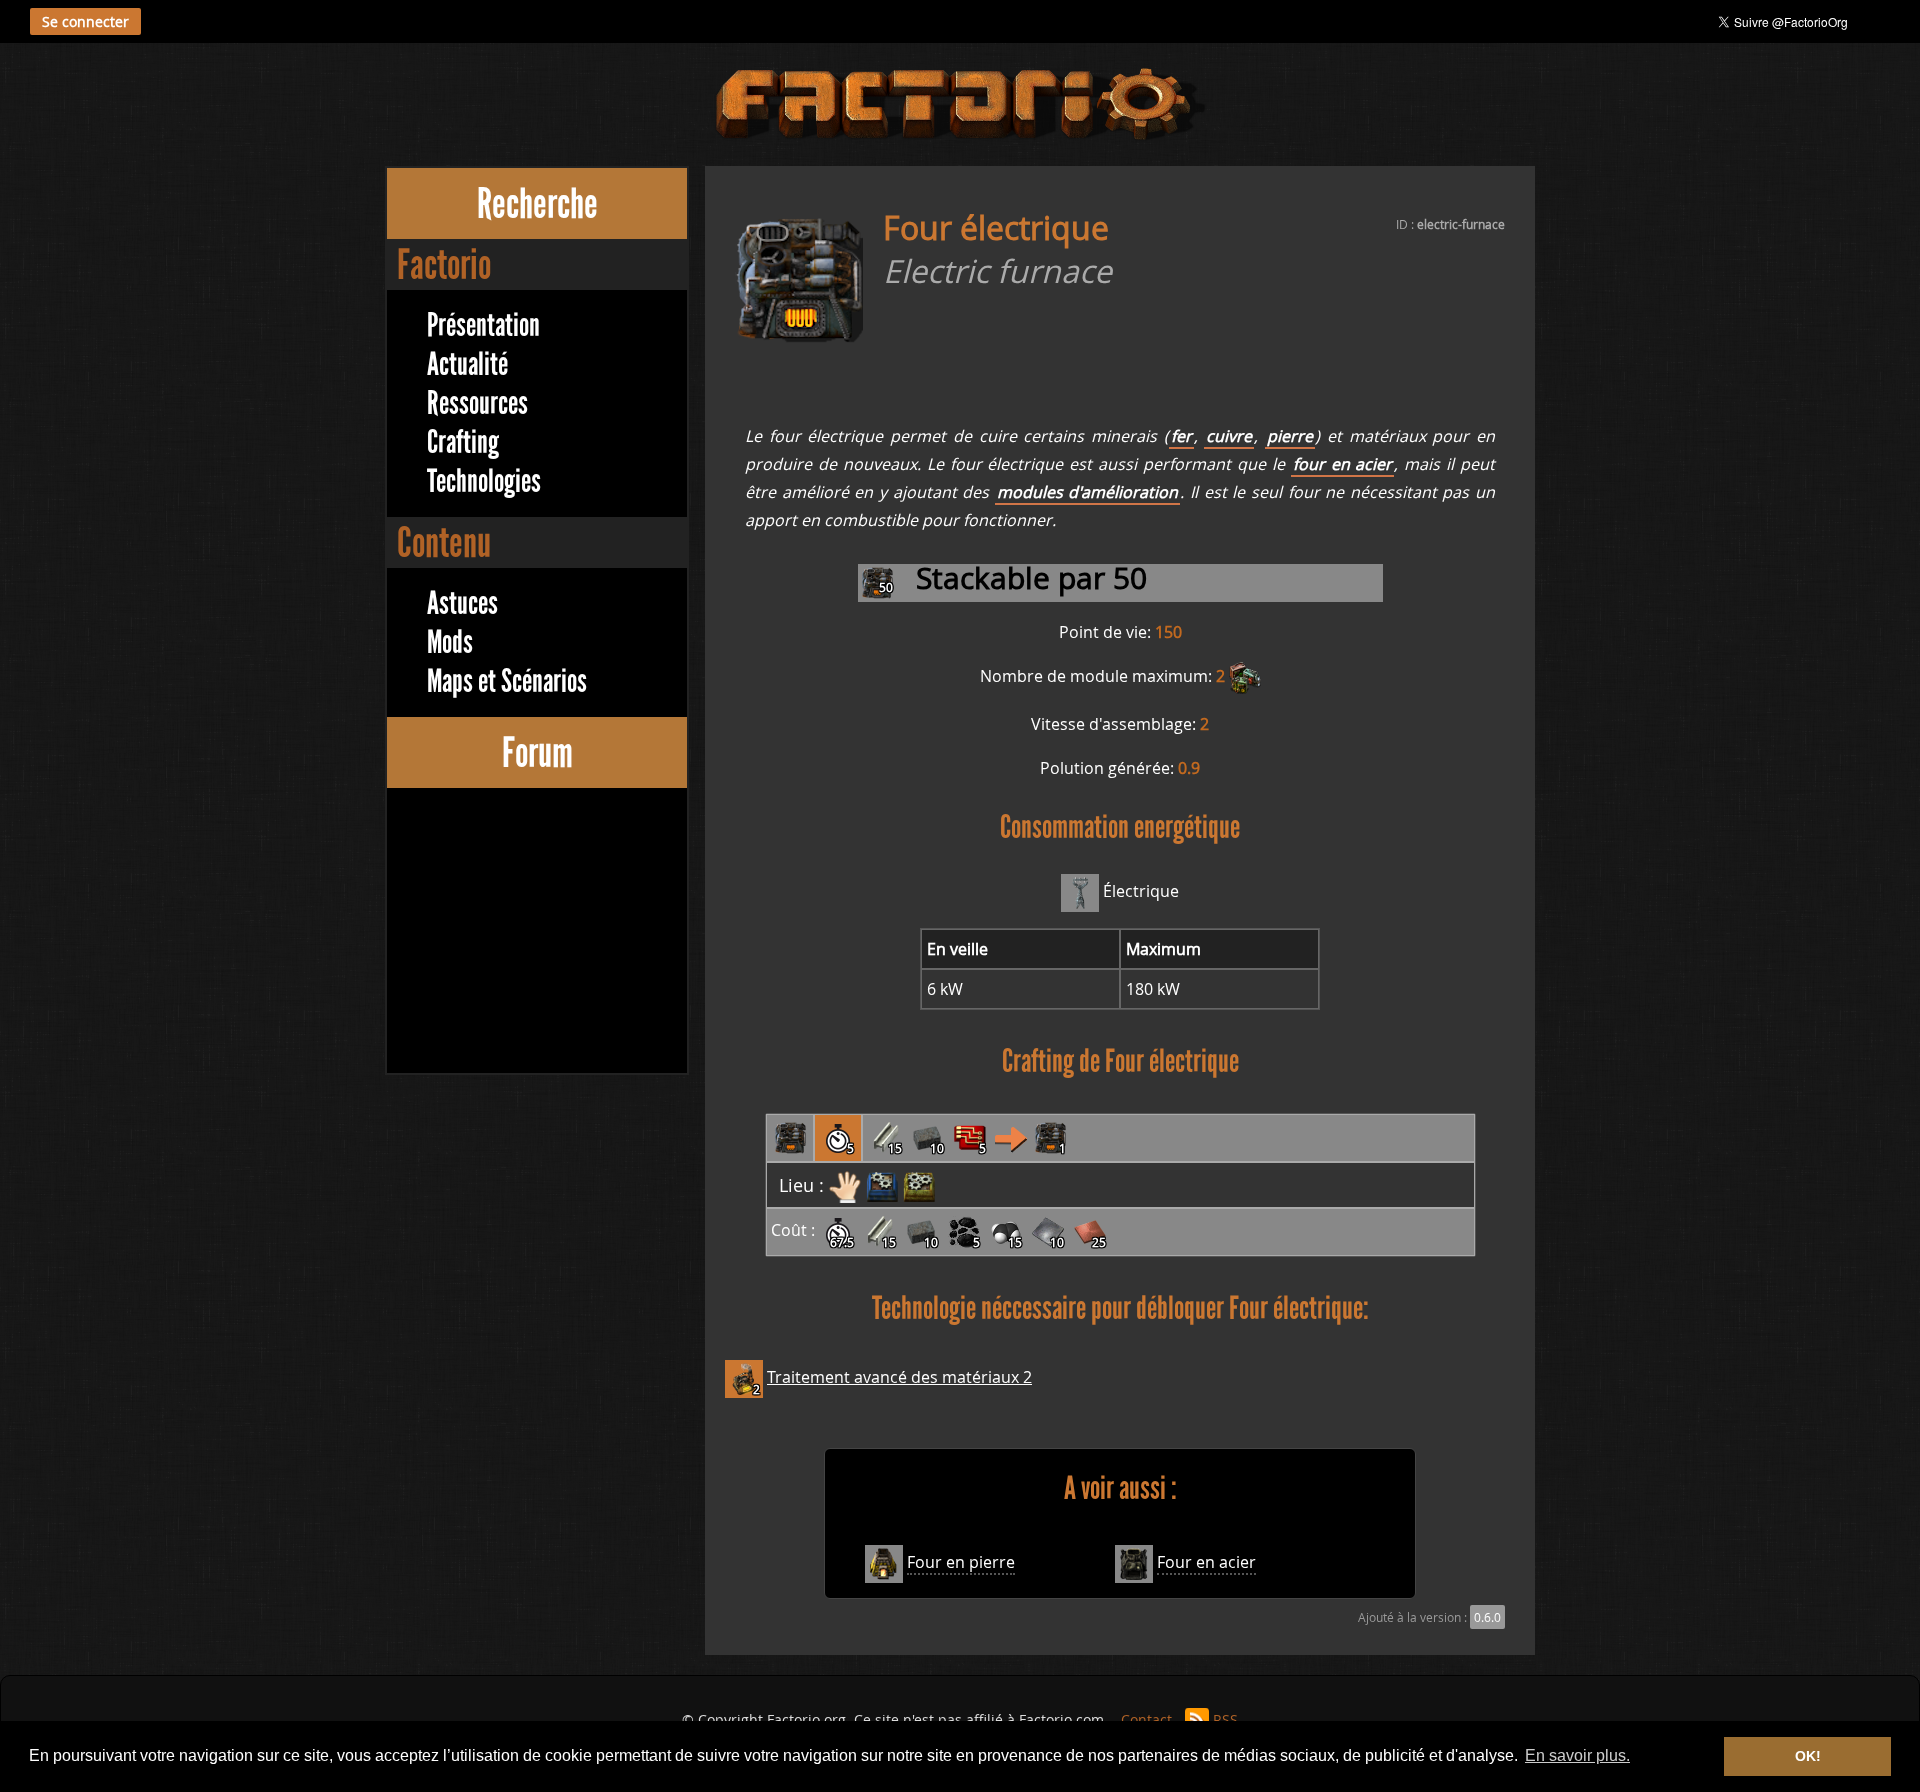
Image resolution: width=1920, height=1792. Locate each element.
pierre (1290, 436)
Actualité (467, 364)
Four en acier (1206, 1562)
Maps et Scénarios (507, 681)
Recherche (537, 203)
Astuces (462, 603)
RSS (1225, 1719)
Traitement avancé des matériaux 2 (899, 1377)
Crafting (463, 442)
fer (1181, 436)
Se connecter (85, 21)
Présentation (483, 325)
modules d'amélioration (1088, 492)
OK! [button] (1808, 1756)
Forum (537, 752)
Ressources (477, 403)
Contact (1146, 1719)
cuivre (1229, 436)
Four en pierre (961, 1562)
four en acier (1343, 464)
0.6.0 (1487, 1617)
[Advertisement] (537, 933)
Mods (450, 642)
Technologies (484, 481)
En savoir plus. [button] (1577, 1755)
